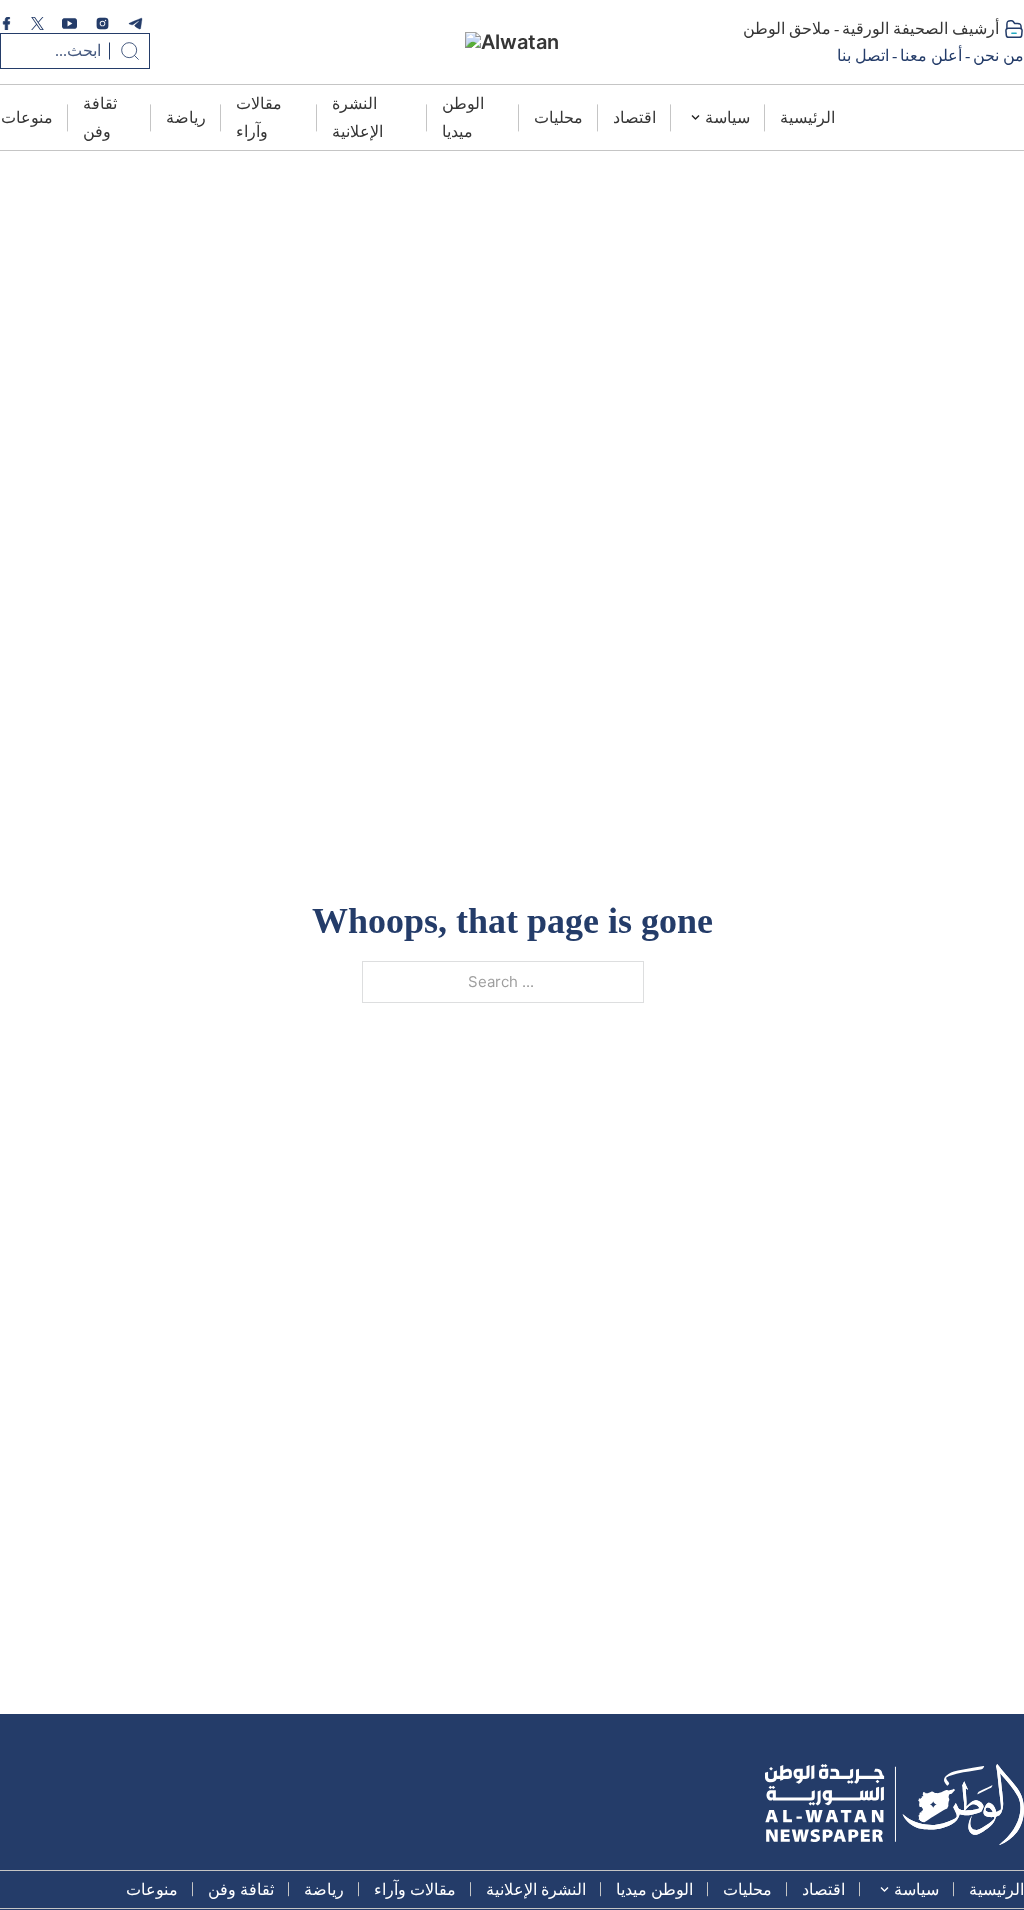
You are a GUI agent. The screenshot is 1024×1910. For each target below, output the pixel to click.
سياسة (727, 117)
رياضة (186, 117)
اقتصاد (634, 117)
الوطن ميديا (463, 117)
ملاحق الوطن (787, 28)
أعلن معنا (931, 55)
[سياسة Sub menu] (695, 117)
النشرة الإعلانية (357, 117)
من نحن (998, 55)
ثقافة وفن (100, 117)
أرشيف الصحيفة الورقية (920, 28)
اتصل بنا (863, 55)
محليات (558, 117)
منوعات (27, 117)
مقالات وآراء (259, 117)
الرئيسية (807, 117)
